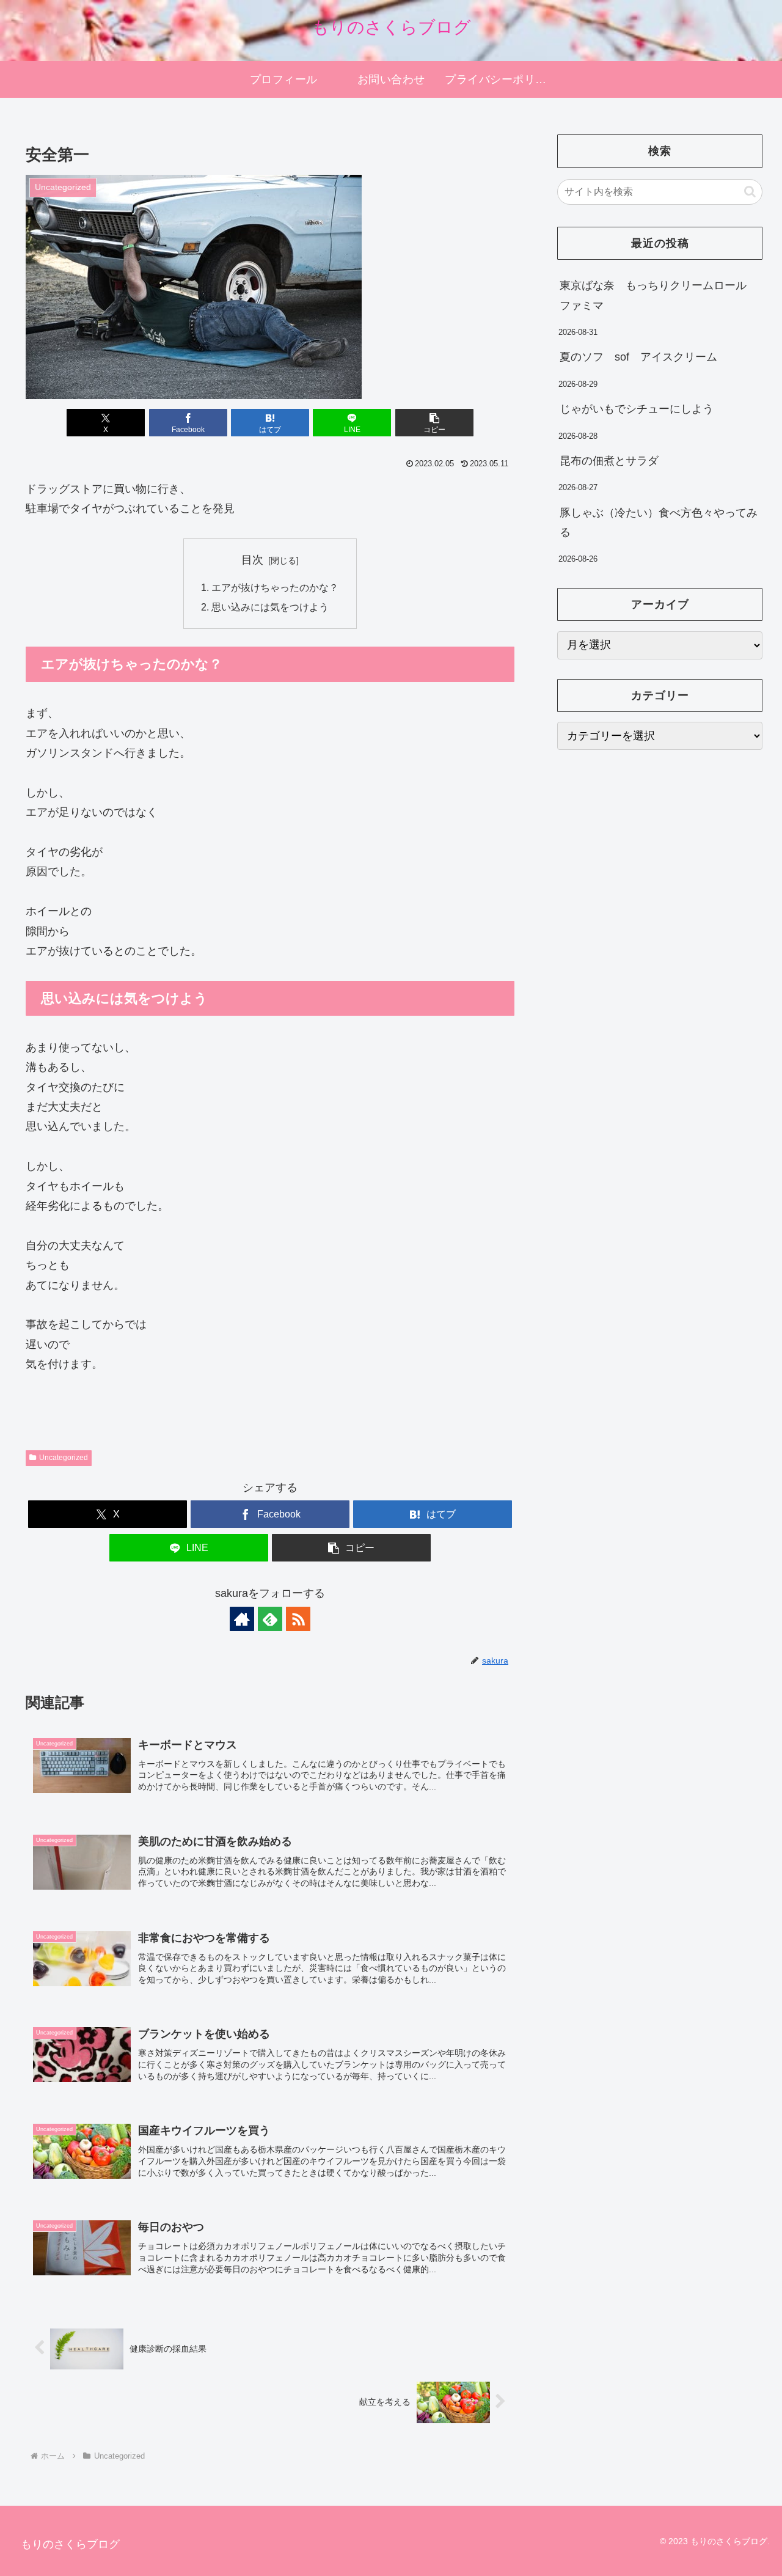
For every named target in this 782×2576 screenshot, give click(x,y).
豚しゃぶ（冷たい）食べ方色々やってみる (659, 523)
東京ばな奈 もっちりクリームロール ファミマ (659, 295)
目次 (252, 560)
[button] (434, 423)
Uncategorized (64, 1458)
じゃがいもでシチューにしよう (637, 409)
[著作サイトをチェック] (242, 1619)
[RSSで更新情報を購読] (298, 1619)
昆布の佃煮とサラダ (609, 461)
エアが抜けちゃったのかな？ (275, 587)
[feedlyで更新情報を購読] (270, 1619)
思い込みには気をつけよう (270, 607)
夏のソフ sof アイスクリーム (638, 357)
